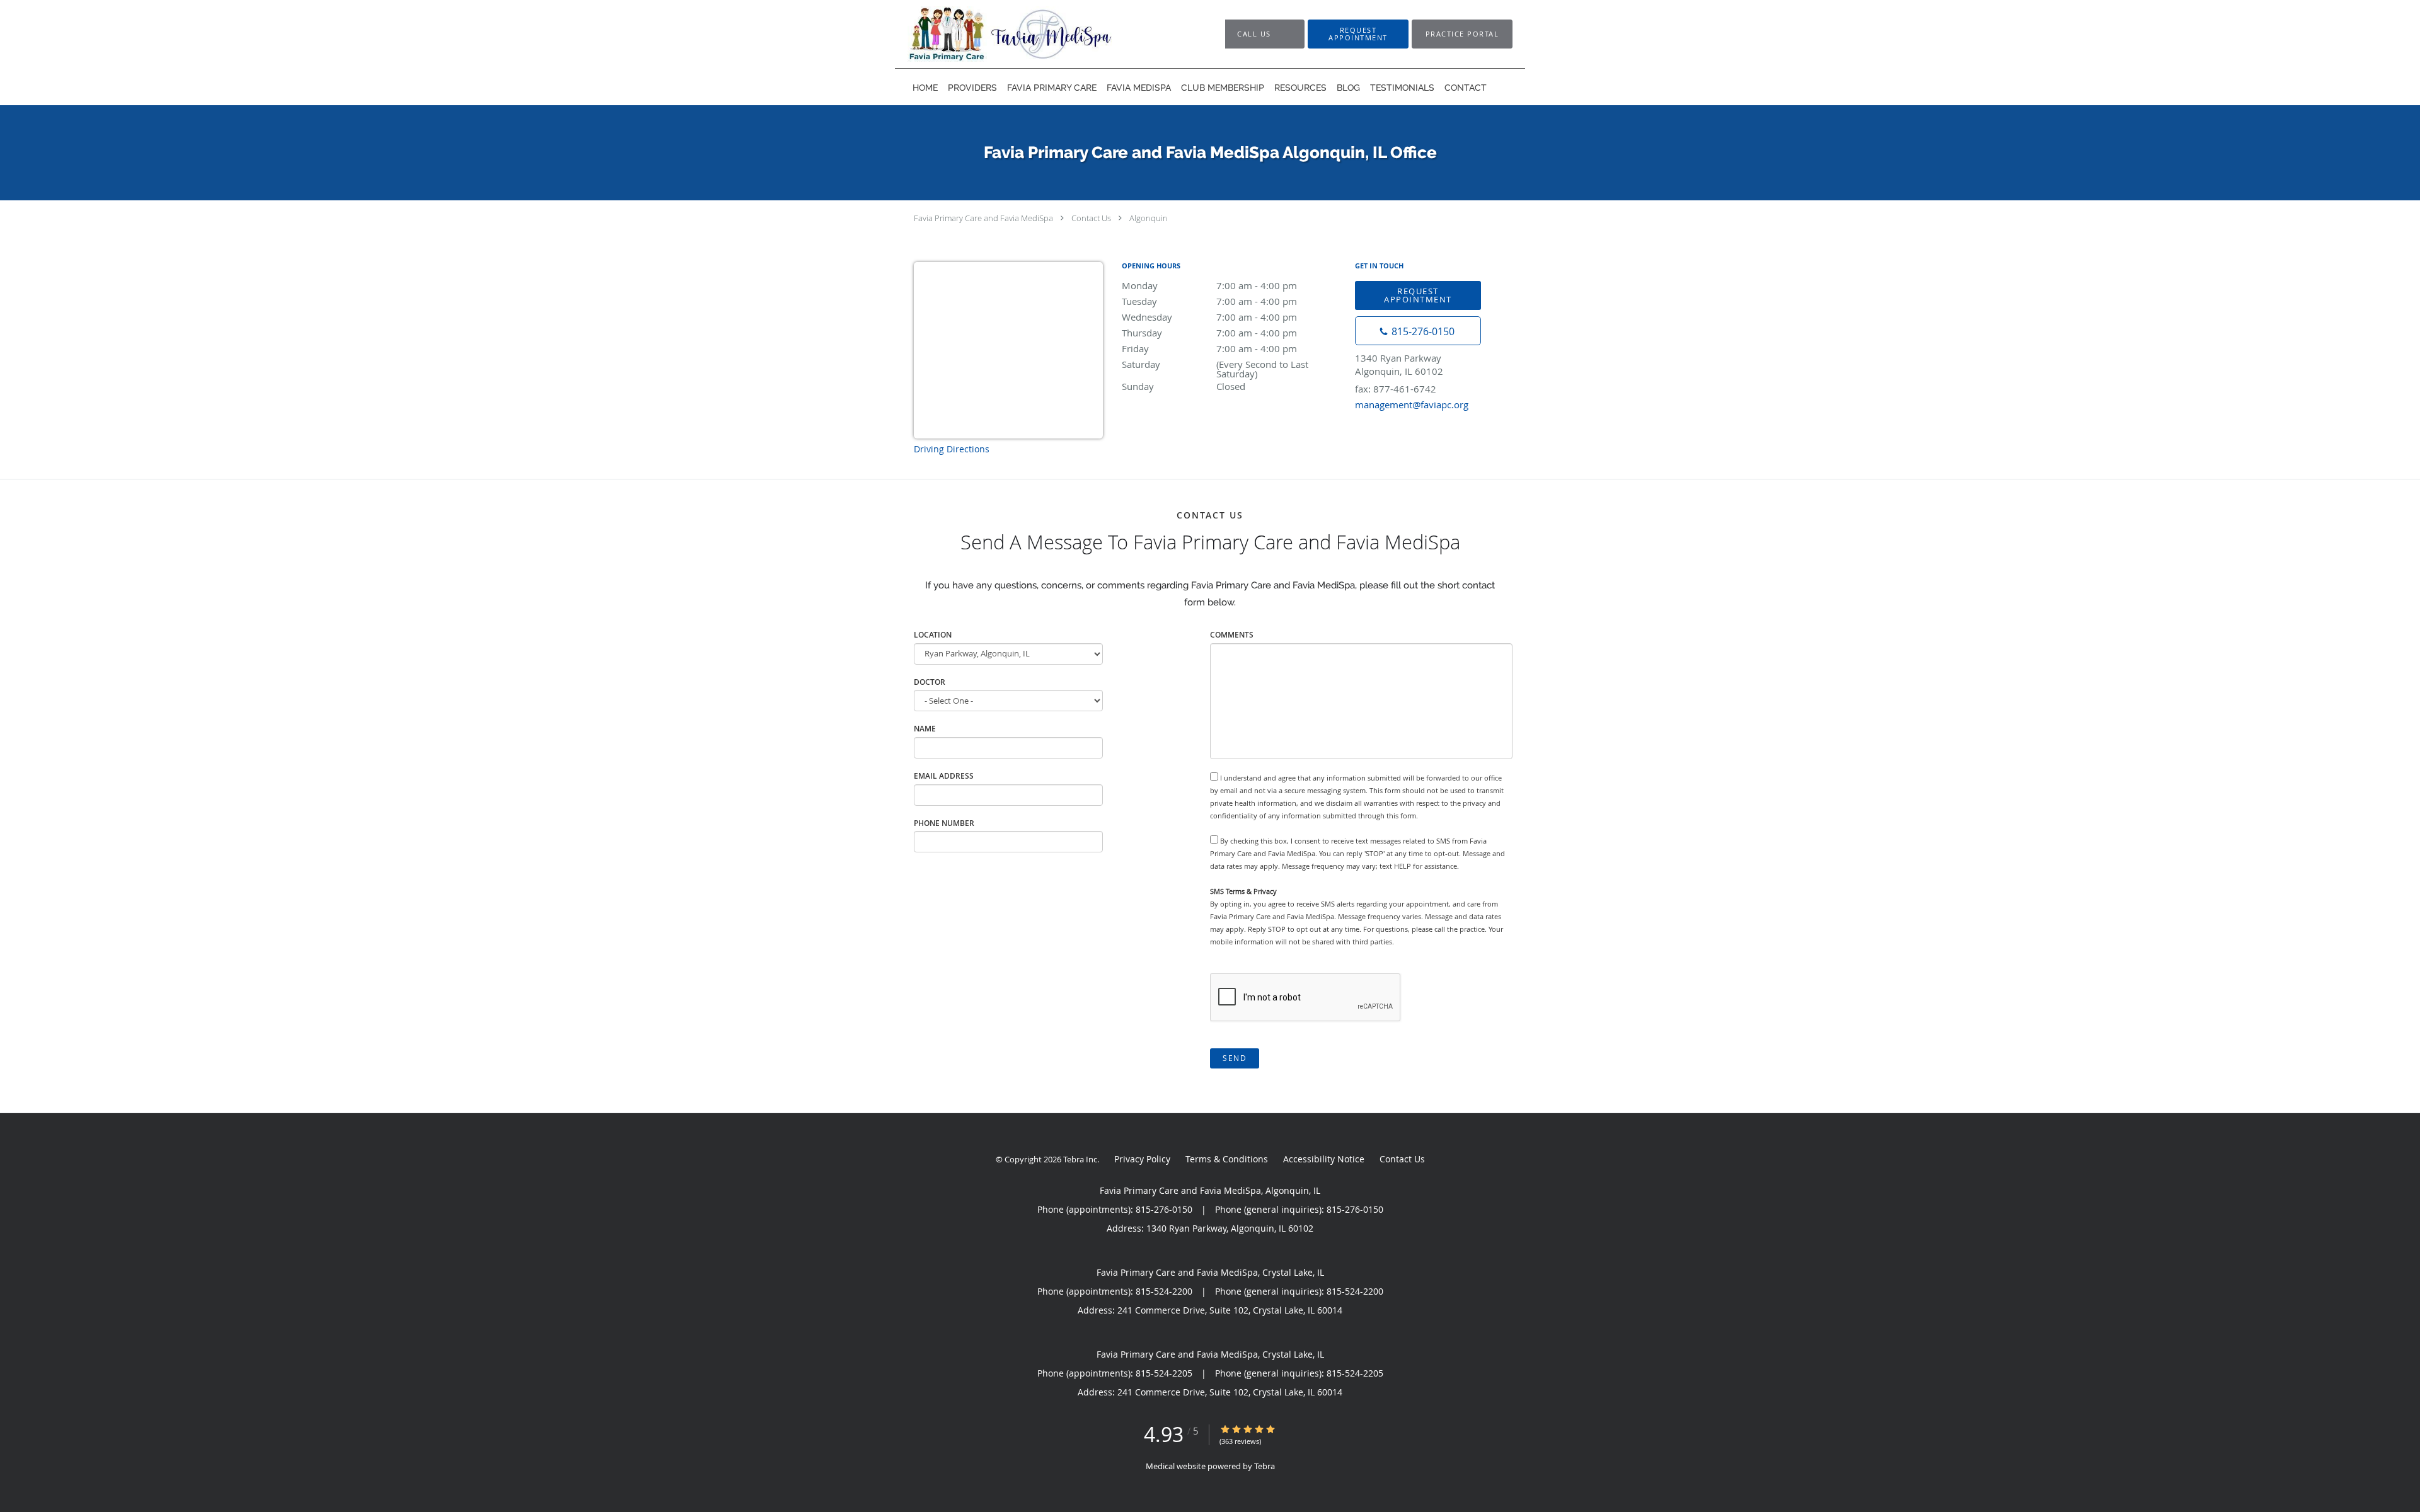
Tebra (1265, 1466)
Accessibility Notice (1324, 1159)
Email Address (944, 776)
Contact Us (1091, 218)
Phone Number (944, 823)
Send (1235, 1058)
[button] (1358, 34)
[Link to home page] (1044, 34)
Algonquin (1149, 218)
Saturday (1215, 365)
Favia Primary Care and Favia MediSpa (983, 218)
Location (933, 635)
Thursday (1209, 333)
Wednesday (1209, 317)
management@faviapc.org (1412, 404)
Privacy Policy (1142, 1159)
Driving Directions (952, 449)
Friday (1209, 348)
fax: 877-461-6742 (1396, 389)
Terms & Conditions (1227, 1159)
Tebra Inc (1080, 1159)
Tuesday (1209, 301)
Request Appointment (1418, 295)
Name (925, 729)
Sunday (1184, 386)
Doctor (930, 682)
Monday (1209, 285)
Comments (1232, 635)
